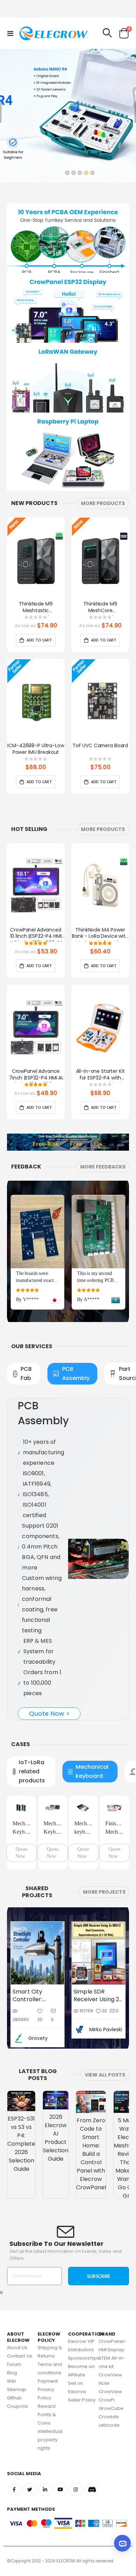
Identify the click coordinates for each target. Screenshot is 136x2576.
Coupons (17, 2364)
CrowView (111, 2349)
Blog (12, 2330)
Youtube (61, 2447)
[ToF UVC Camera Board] (100, 701)
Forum (14, 2322)
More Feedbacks (103, 1167)
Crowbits (109, 2374)
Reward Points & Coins (47, 2372)
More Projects (104, 1849)
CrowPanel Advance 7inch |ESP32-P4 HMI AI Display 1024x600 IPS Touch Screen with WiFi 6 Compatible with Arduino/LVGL (36, 1075)
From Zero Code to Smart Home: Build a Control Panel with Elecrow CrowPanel (91, 2111)
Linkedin (45, 2447)
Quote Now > (49, 1672)
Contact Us (20, 2313)
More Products (103, 503)
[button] (67, 171)
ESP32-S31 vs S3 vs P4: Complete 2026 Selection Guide (21, 2101)
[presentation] (127, 567)
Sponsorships (84, 2315)
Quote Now (22, 1810)
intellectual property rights (50, 2397)
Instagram (76, 2447)
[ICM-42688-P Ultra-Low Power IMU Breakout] (36, 701)
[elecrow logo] (32, 33)
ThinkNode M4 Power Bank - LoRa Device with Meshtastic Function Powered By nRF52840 (100, 934)
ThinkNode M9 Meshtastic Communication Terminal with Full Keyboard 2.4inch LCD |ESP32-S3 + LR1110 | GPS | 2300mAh (36, 608)
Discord (91, 2447)
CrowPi (107, 2357)
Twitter (29, 2447)
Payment (48, 2339)
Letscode (109, 2382)
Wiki (12, 2339)
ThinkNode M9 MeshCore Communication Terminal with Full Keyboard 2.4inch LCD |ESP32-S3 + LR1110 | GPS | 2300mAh (100, 608)
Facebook (14, 2447)
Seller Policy (82, 2357)
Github (14, 2355)
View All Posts (105, 2032)
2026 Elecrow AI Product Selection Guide (56, 2095)
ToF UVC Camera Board (100, 746)
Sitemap (17, 2347)
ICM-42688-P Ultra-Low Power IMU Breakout (36, 749)
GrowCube (111, 2365)
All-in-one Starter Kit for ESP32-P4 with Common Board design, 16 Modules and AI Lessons (100, 1075)
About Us (17, 2305)
